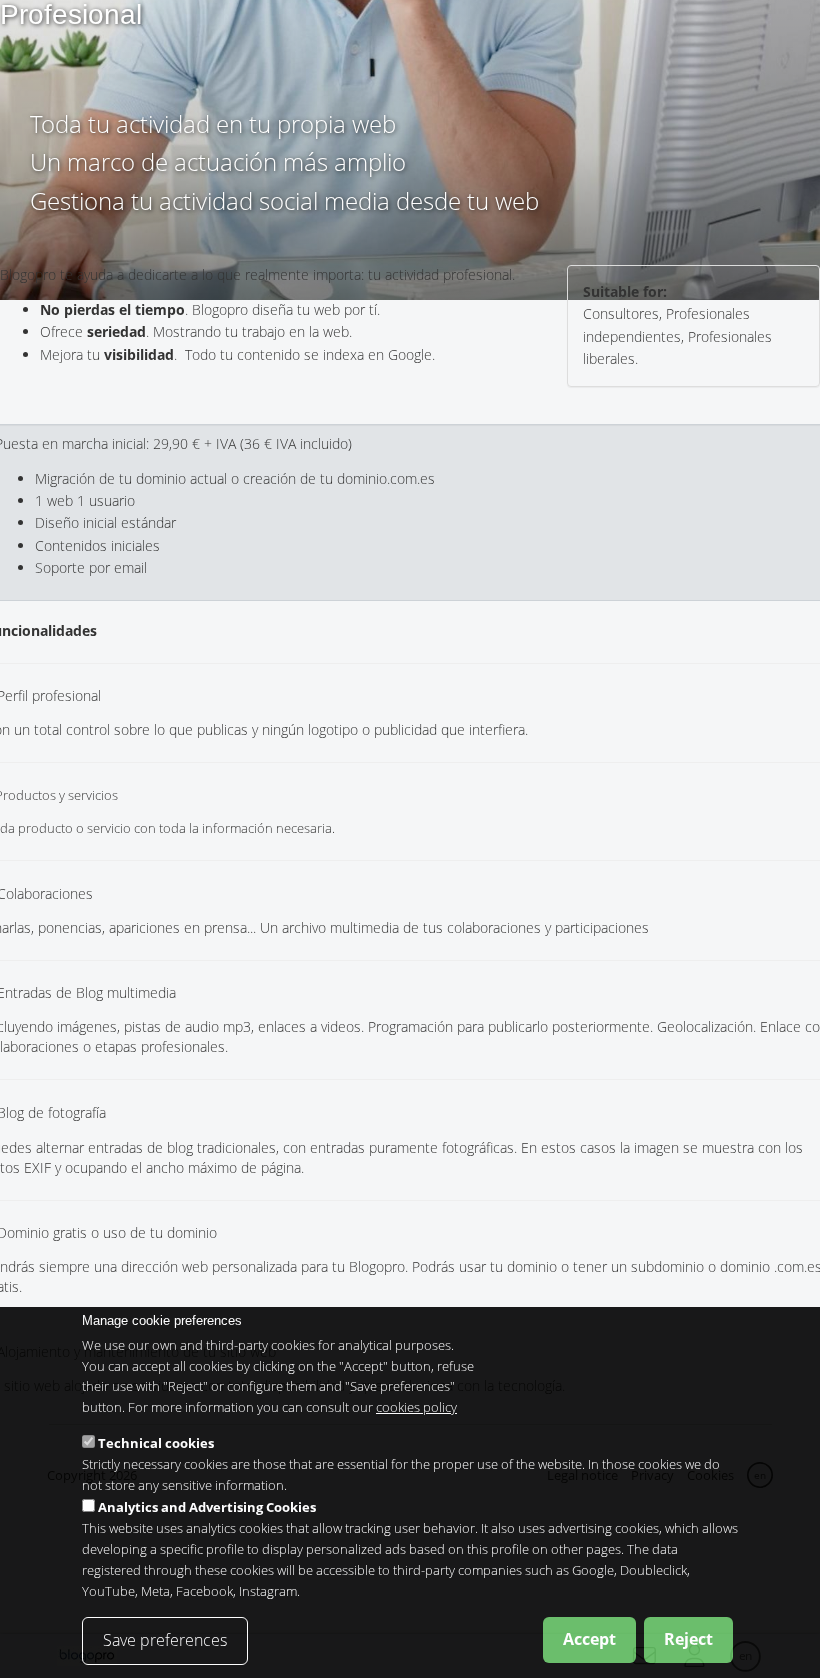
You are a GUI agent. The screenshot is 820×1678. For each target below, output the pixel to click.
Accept (589, 1639)
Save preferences (165, 1640)
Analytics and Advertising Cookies (207, 1507)
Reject (688, 1639)
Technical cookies (156, 1443)
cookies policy (416, 1407)
